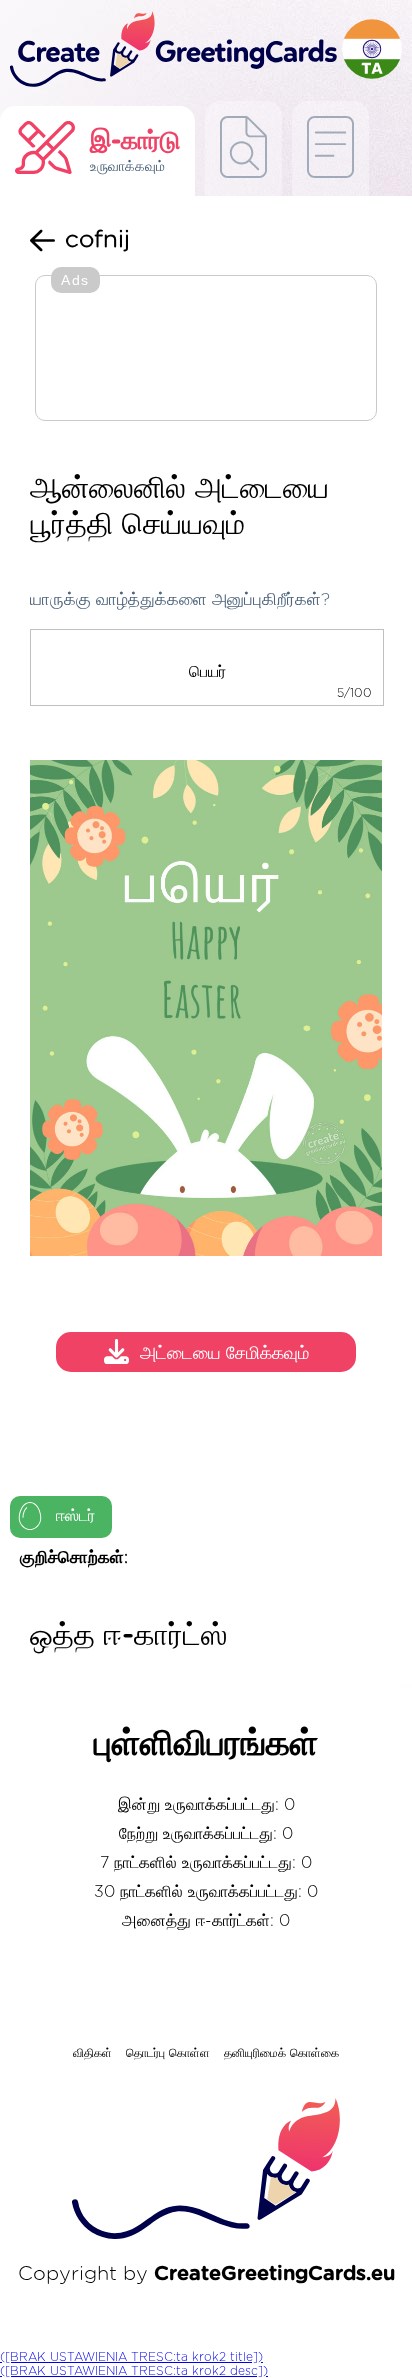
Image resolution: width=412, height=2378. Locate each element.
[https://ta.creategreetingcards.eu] (171, 50)
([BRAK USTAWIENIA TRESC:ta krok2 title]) (131, 2357)
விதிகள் (92, 2053)
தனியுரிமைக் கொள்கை (281, 2053)
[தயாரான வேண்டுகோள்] (243, 148)
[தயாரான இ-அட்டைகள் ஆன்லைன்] (330, 148)
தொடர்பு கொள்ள (168, 2053)
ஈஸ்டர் (75, 1516)
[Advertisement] (206, 350)
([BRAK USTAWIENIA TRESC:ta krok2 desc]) (134, 2371)
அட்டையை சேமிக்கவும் (224, 1354)
